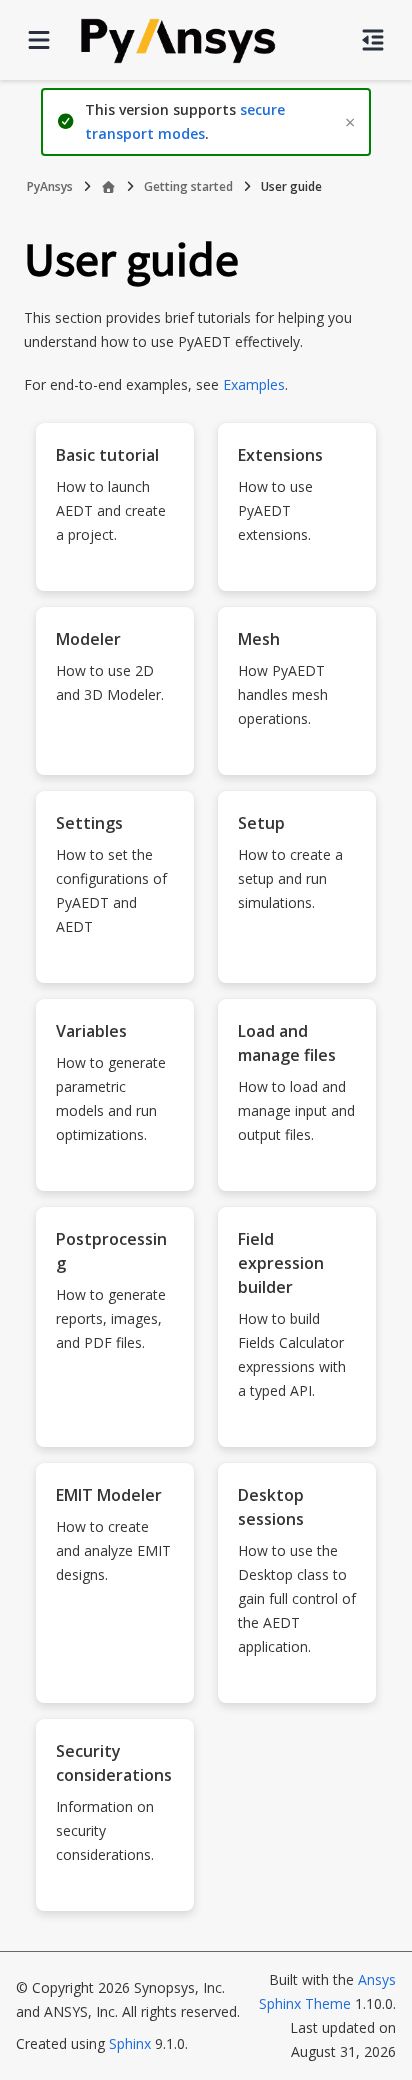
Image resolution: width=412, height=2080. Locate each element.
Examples (254, 384)
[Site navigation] (39, 40)
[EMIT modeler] (115, 1687)
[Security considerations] (115, 1895)
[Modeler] (115, 759)
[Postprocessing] (115, 1431)
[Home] (108, 187)
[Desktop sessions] (297, 1687)
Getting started (188, 186)
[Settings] (115, 967)
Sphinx (130, 2043)
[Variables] (115, 1175)
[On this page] (373, 40)
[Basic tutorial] (115, 575)
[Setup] (297, 967)
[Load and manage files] (297, 1175)
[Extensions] (297, 575)
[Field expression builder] (297, 1431)
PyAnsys (50, 186)
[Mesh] (297, 759)
